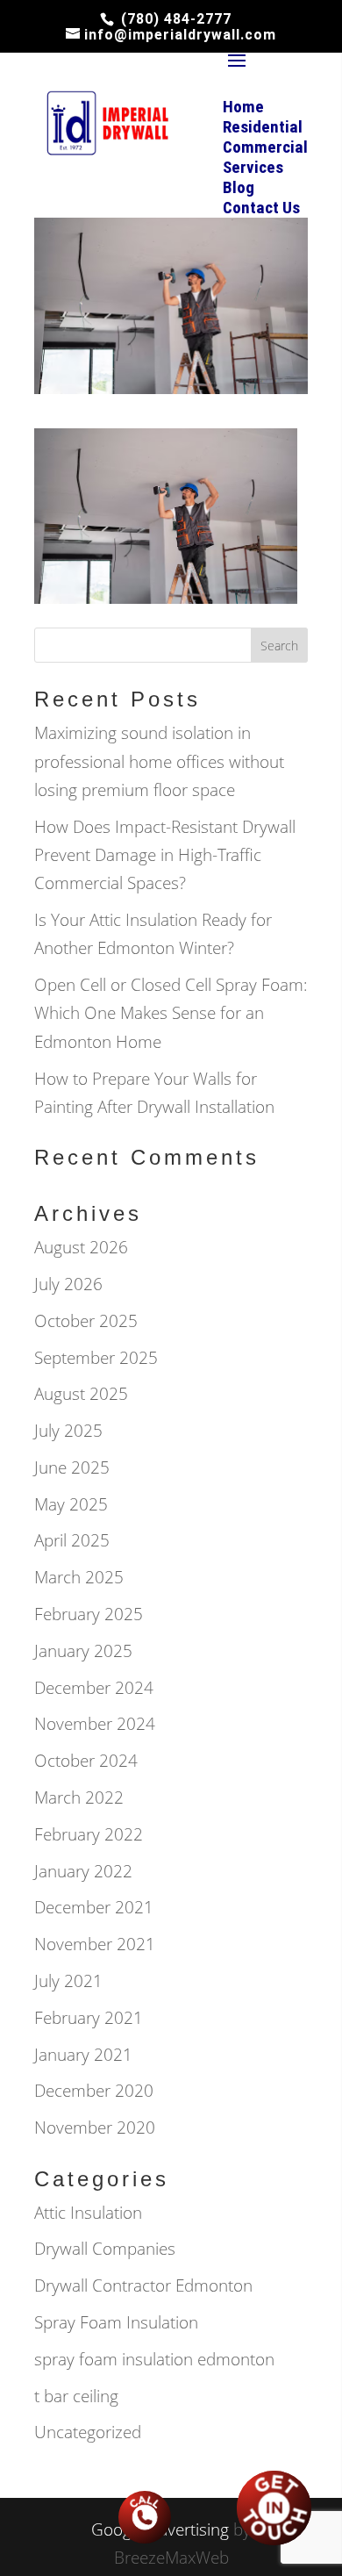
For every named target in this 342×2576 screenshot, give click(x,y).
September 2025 (96, 1358)
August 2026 (81, 1247)
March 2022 (79, 1797)
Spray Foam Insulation (116, 2322)
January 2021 (83, 2055)
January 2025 (83, 1651)
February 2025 (89, 1614)
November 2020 (95, 2128)
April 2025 (72, 1540)
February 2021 (89, 2018)
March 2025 (79, 1577)
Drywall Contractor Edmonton (143, 2285)
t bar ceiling (76, 2396)
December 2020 (94, 2091)
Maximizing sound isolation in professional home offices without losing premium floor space (159, 761)
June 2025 (72, 1467)
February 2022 (89, 1834)
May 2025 (71, 1504)
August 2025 (81, 1394)
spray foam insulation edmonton (154, 2359)
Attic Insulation (88, 2213)
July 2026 (68, 1284)
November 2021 (95, 1944)
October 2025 (86, 1321)
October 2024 (86, 1761)
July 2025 (68, 1431)
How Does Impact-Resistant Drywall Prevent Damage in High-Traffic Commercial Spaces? (165, 855)
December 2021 (94, 1907)
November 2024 (95, 1724)
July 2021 (68, 1981)
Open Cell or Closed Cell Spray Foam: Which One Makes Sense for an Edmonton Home (171, 1013)
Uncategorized (88, 2432)
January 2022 (83, 1871)
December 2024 (94, 1688)
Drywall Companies (105, 2249)
